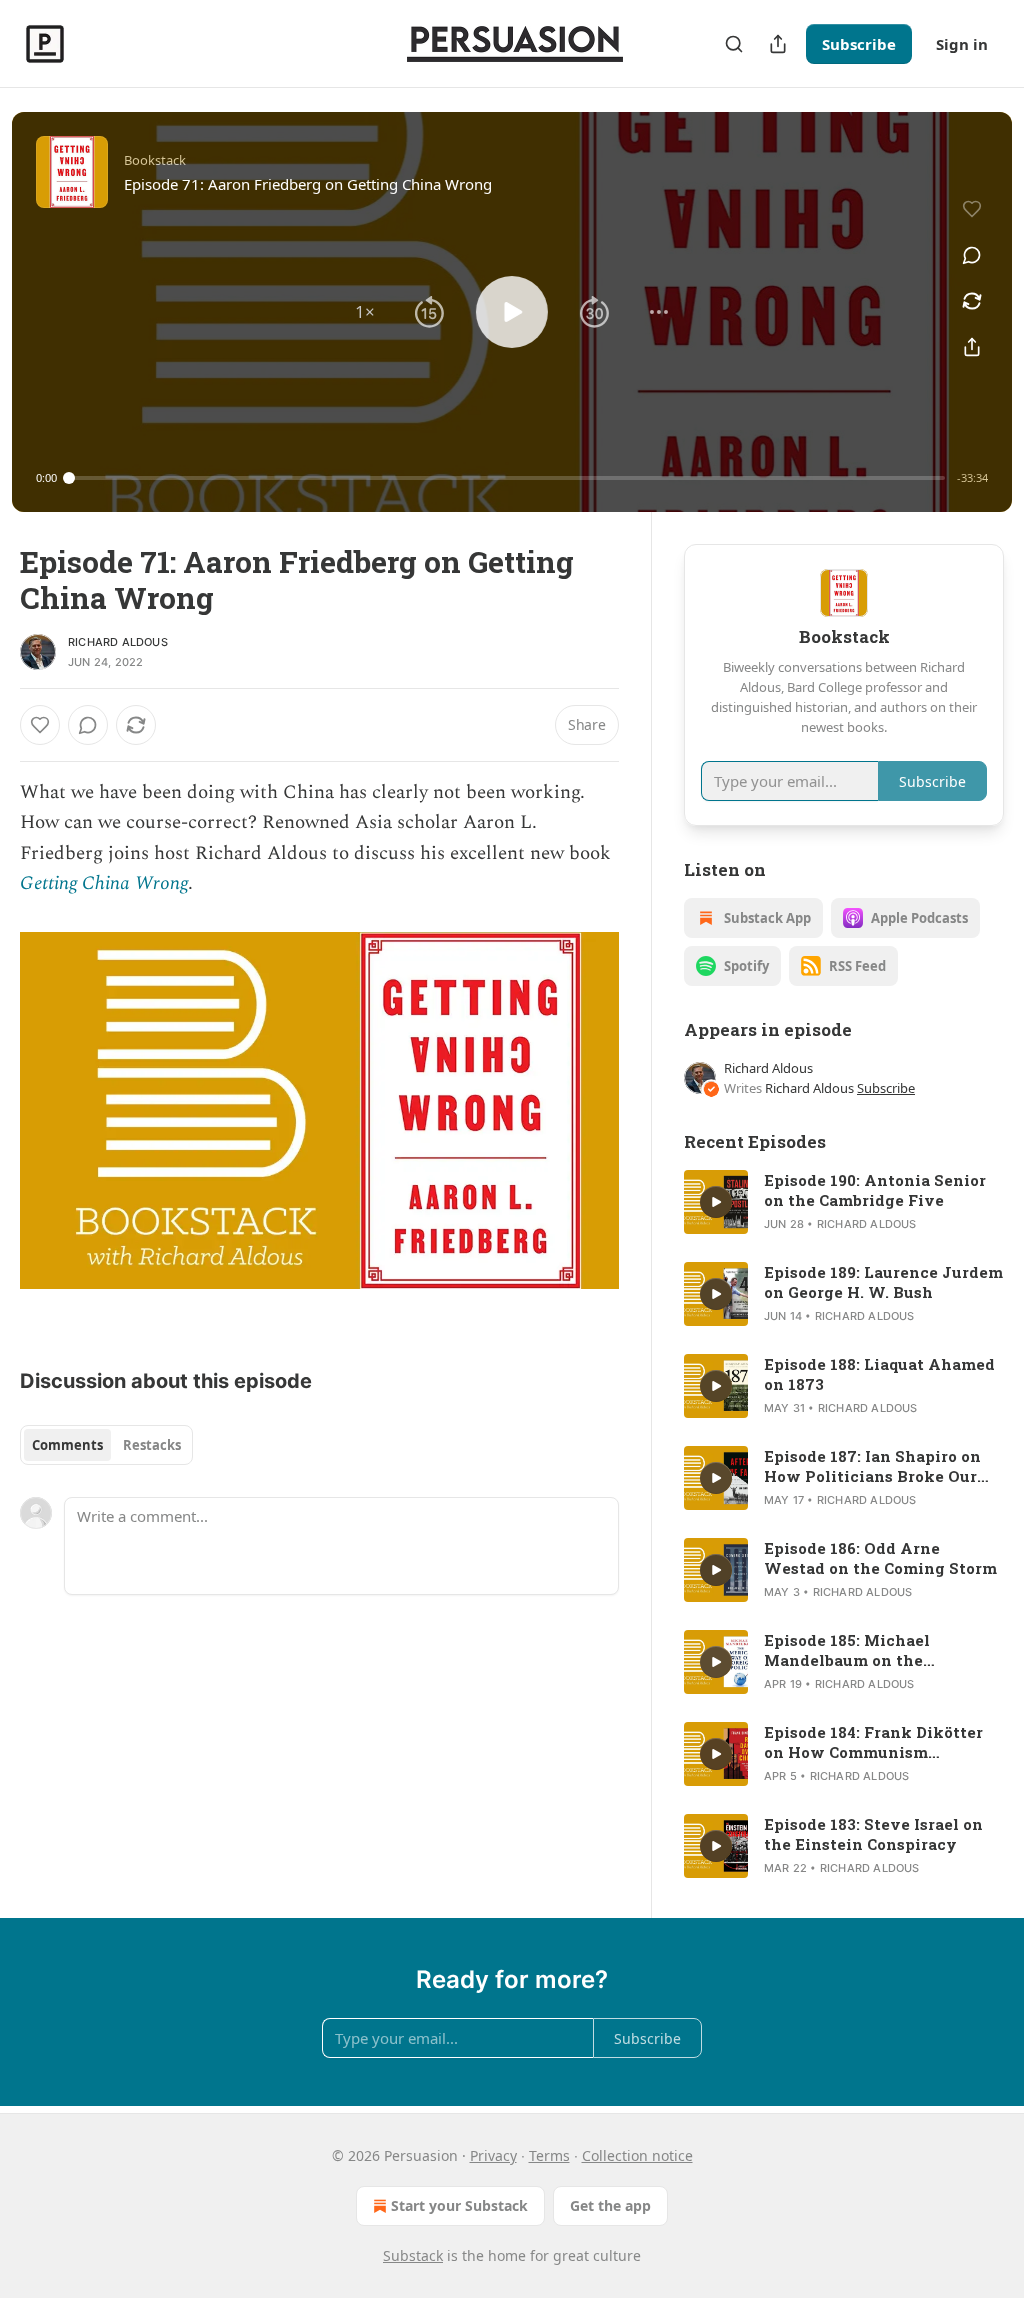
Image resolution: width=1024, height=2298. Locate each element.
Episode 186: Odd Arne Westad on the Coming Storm (880, 1558)
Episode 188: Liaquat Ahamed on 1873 (879, 1374)
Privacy (493, 2155)
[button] (365, 312)
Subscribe (859, 44)
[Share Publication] (778, 44)
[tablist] (106, 1445)
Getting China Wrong (104, 883)
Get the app (610, 2205)
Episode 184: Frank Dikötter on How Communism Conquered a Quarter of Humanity (873, 1742)
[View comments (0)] (972, 255)
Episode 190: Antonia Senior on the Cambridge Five (875, 1190)
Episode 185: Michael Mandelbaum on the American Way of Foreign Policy (867, 1650)
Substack (413, 2255)
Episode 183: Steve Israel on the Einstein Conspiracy (873, 1834)
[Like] (40, 725)
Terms (549, 2155)
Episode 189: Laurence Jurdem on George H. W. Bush (883, 1282)
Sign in (962, 44)
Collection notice (637, 2155)
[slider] (507, 478)
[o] (716, 1202)
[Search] (734, 44)
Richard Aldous (118, 642)
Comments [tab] (67, 1445)
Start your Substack (459, 2205)
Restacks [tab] (152, 1445)
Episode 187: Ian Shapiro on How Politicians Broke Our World (872, 1466)
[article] (844, 1202)
